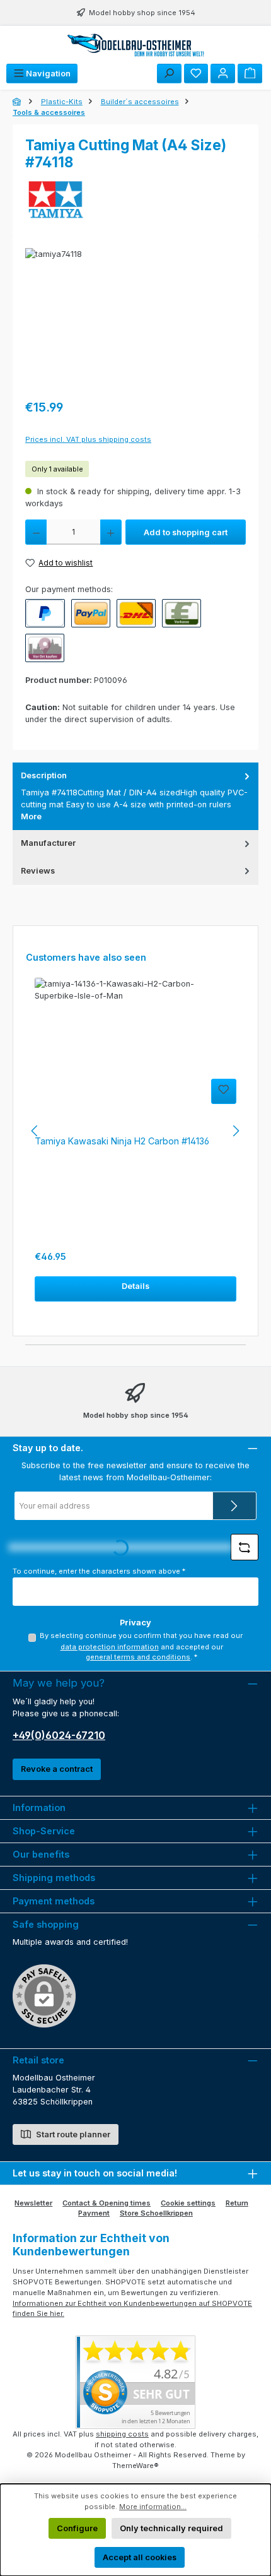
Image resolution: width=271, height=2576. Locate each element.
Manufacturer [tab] (48, 843)
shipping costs (122, 2434)
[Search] (169, 74)
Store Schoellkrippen (156, 2213)
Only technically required (171, 2528)
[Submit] (234, 1506)
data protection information (110, 1647)
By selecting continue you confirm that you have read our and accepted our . (141, 1647)
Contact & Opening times (107, 2203)
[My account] (223, 74)
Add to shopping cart (186, 532)
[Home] (18, 102)
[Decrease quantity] (36, 532)
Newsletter (33, 2203)
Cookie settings (188, 2203)
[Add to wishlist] (224, 1091)
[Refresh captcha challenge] (245, 1547)
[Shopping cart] (250, 74)
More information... (153, 2507)
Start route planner (72, 2134)
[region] (135, 319)
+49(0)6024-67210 (59, 1735)
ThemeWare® (135, 2466)
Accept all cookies (140, 2557)
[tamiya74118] (135, 319)
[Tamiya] (135, 201)
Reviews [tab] (38, 871)
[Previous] (35, 1131)
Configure (77, 2528)
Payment (94, 2213)
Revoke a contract (57, 1769)
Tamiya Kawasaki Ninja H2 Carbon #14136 (122, 1141)
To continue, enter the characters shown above (99, 1571)
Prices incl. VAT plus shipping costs (88, 439)
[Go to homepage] (135, 45)
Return (237, 2203)
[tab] (135, 796)
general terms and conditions (138, 1657)
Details (135, 1286)
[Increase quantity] (111, 532)
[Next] (236, 1131)
